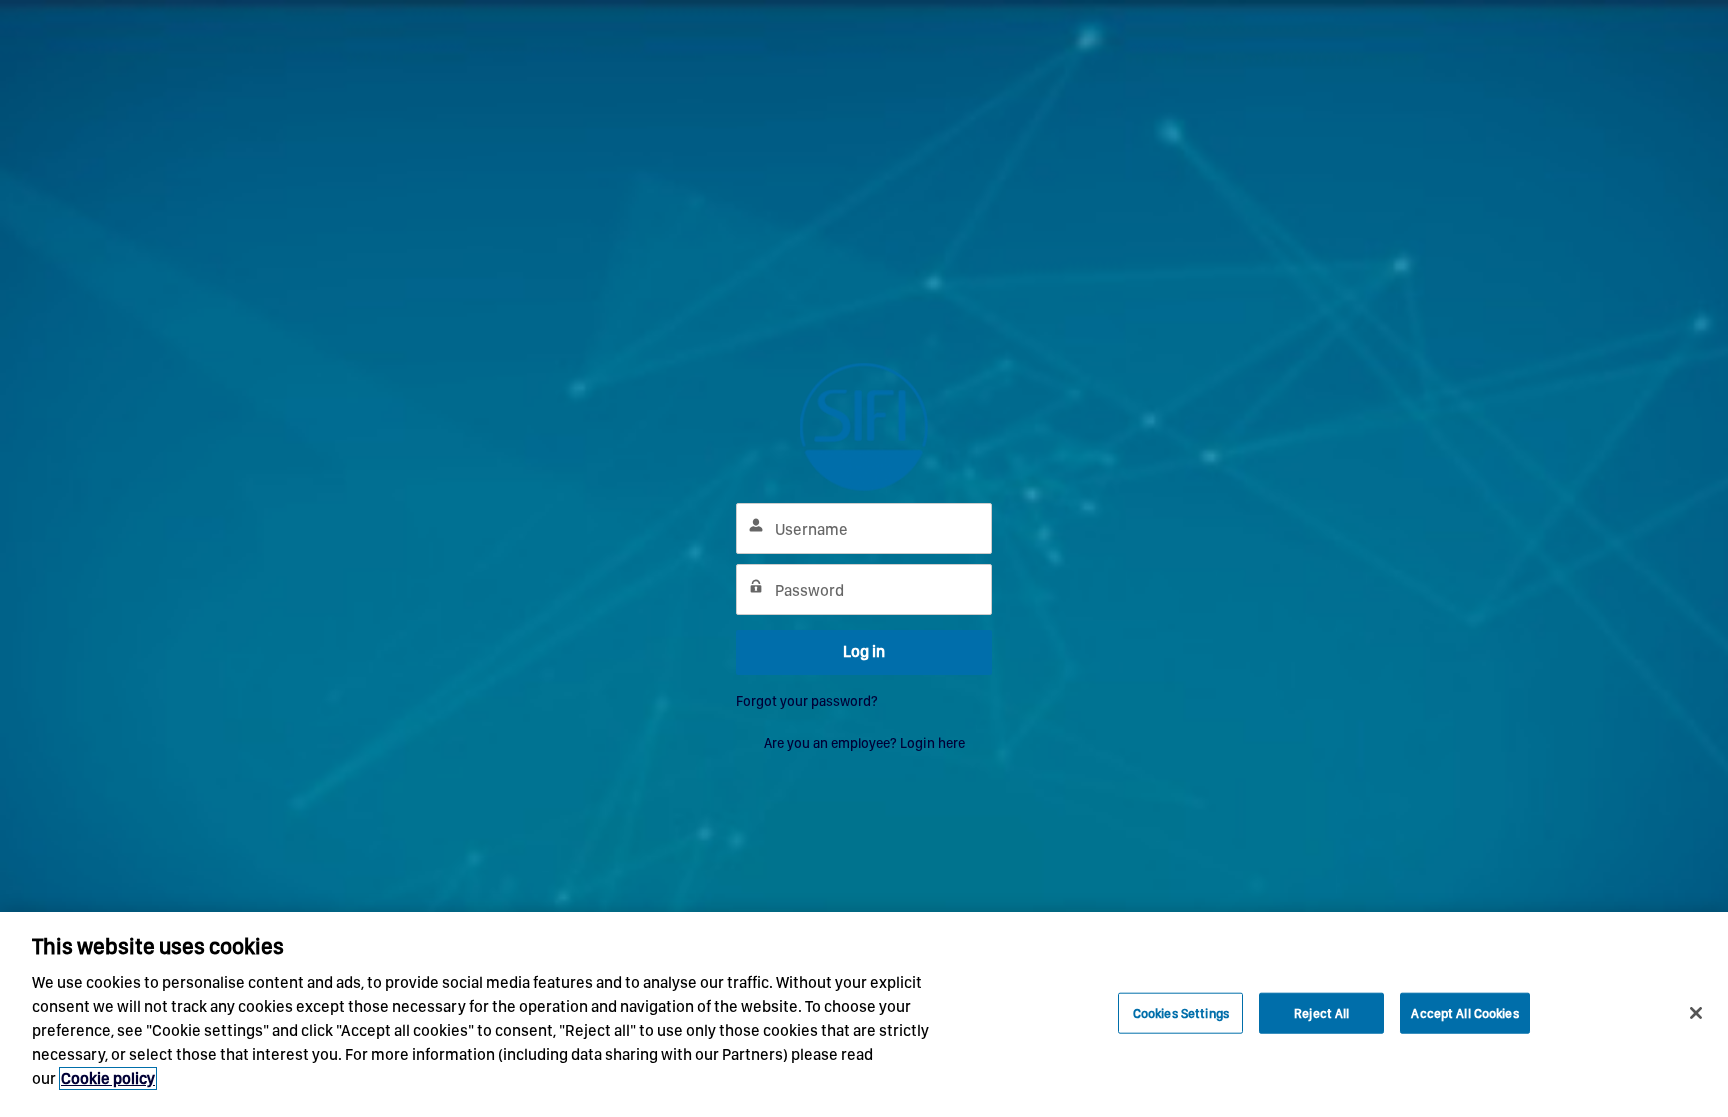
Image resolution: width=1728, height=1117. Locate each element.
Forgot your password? (807, 701)
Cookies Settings (1181, 1012)
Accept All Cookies (1464, 1012)
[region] (864, 1014)
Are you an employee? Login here (864, 743)
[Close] (1696, 1013)
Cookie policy (108, 1078)
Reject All (1321, 1012)
